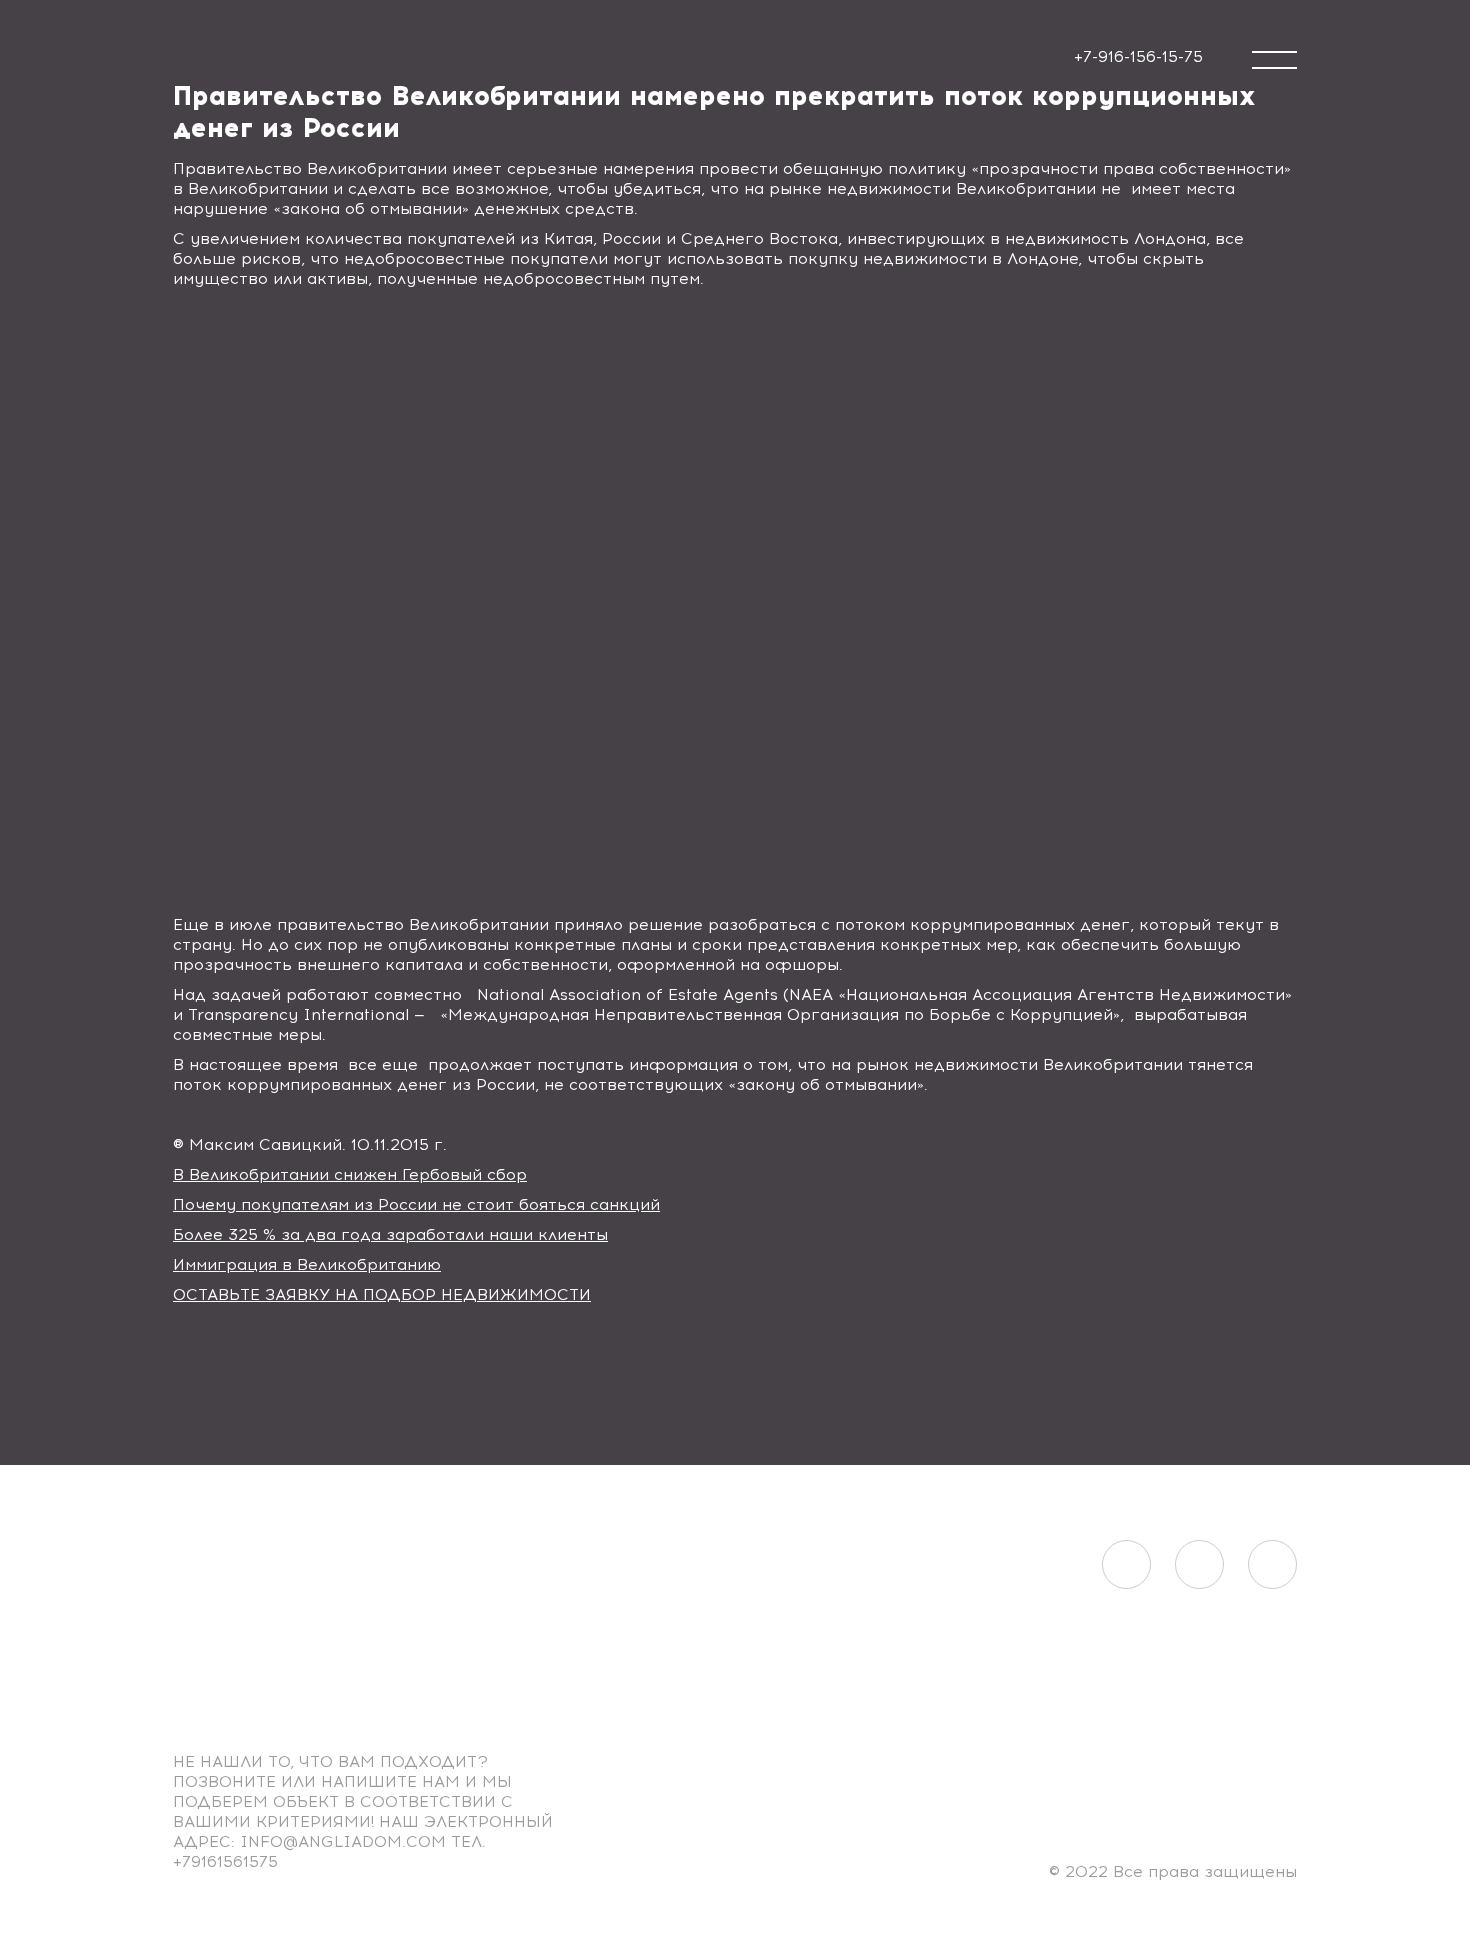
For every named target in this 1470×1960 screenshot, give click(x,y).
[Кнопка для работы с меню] (1274, 60)
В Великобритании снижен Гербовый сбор (350, 1174)
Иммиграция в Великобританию (307, 1264)
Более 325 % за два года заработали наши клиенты (390, 1234)
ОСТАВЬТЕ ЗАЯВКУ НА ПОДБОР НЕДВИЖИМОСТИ (382, 1294)
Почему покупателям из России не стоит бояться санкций (416, 1204)
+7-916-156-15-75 (1138, 56)
